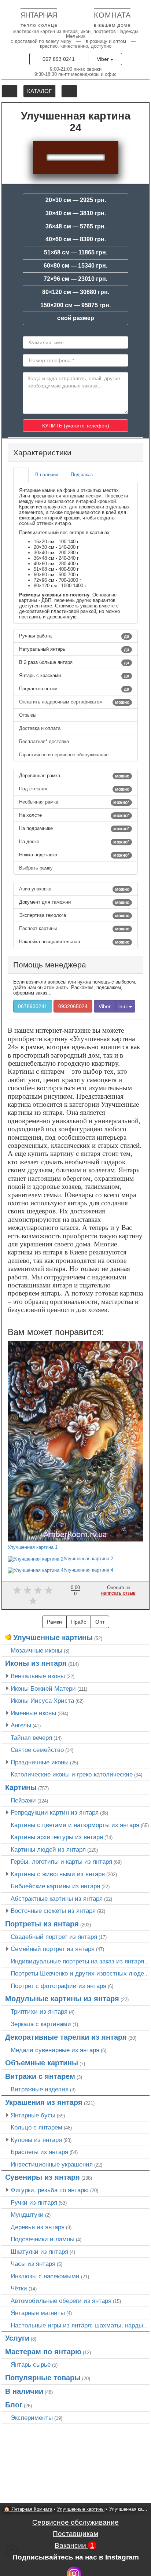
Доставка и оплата (40, 728)
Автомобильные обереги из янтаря (61, 2301)
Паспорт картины (74, 929)
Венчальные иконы (38, 1676)
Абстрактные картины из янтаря (57, 1899)
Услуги (17, 2338)
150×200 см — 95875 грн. (75, 305)
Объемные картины (42, 2063)
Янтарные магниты (38, 2313)
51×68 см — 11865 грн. (76, 252)
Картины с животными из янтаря (58, 1874)
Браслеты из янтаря (39, 2152)
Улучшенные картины (53, 1638)
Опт (100, 1622)
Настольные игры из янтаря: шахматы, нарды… (80, 2325)
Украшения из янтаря (44, 2102)
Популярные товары (43, 2378)
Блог (14, 2405)
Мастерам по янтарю (43, 2352)
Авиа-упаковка (74, 889)
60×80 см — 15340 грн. (75, 266)
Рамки (54, 1622)
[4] (49, 1590)
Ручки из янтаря (34, 2202)
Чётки (19, 2288)
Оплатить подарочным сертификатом (74, 702)
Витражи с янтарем (40, 2076)
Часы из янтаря (33, 2264)
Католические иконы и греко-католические (72, 1774)
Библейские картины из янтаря (55, 1886)
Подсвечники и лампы (43, 2239)
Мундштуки (27, 2215)
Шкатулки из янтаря (39, 2252)
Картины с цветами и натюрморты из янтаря (75, 1825)
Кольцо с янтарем (36, 2127)
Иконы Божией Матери (43, 1688)
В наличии (24, 2391)
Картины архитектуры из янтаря (57, 1837)
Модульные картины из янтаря (62, 1999)
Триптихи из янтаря (39, 2011)
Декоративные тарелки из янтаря (66, 2037)
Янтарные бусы (33, 2115)
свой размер (76, 318)
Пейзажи (23, 1800)
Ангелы (21, 1725)
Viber (104, 59)
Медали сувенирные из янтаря (55, 2050)
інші (124, 1006)
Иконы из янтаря (36, 1663)
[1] (17, 1590)
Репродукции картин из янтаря (55, 1812)
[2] (28, 1590)
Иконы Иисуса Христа (42, 1701)
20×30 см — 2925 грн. (76, 200)
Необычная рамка (74, 802)
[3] (38, 1590)
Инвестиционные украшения (52, 2164)
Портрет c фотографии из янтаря (58, 1986)
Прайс (79, 1622)
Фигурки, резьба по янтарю (50, 2190)
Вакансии (74, 2545)
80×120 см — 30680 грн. (76, 292)
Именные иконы (33, 1713)
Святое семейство (37, 1750)
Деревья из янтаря (38, 2227)
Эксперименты (32, 2418)
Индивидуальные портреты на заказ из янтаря (77, 1961)
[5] (33, 1601)
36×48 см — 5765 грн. (76, 226)
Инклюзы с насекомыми (45, 2276)
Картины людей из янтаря (48, 1849)
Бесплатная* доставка (45, 741)
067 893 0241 (59, 59)
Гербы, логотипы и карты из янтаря (61, 1862)
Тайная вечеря (31, 1738)
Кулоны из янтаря (36, 2140)
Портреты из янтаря (42, 1924)
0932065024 (73, 1006)
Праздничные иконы (40, 1762)
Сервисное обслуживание (75, 2522)
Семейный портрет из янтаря (53, 1949)
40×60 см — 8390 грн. (76, 239)
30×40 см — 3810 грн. (76, 213)
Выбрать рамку (37, 868)
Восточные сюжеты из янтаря (53, 1911)
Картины (21, 1787)
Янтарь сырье (31, 2364)
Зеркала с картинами (41, 2024)
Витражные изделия (40, 2089)
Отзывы (28, 715)
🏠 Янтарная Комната (28, 2509)
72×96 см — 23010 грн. (75, 279)
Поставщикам (75, 2534)
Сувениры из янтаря (43, 2177)
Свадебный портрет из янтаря (54, 1937)
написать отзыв (118, 1593)
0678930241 (33, 1006)
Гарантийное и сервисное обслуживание (65, 755)
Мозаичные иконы (36, 1650)
